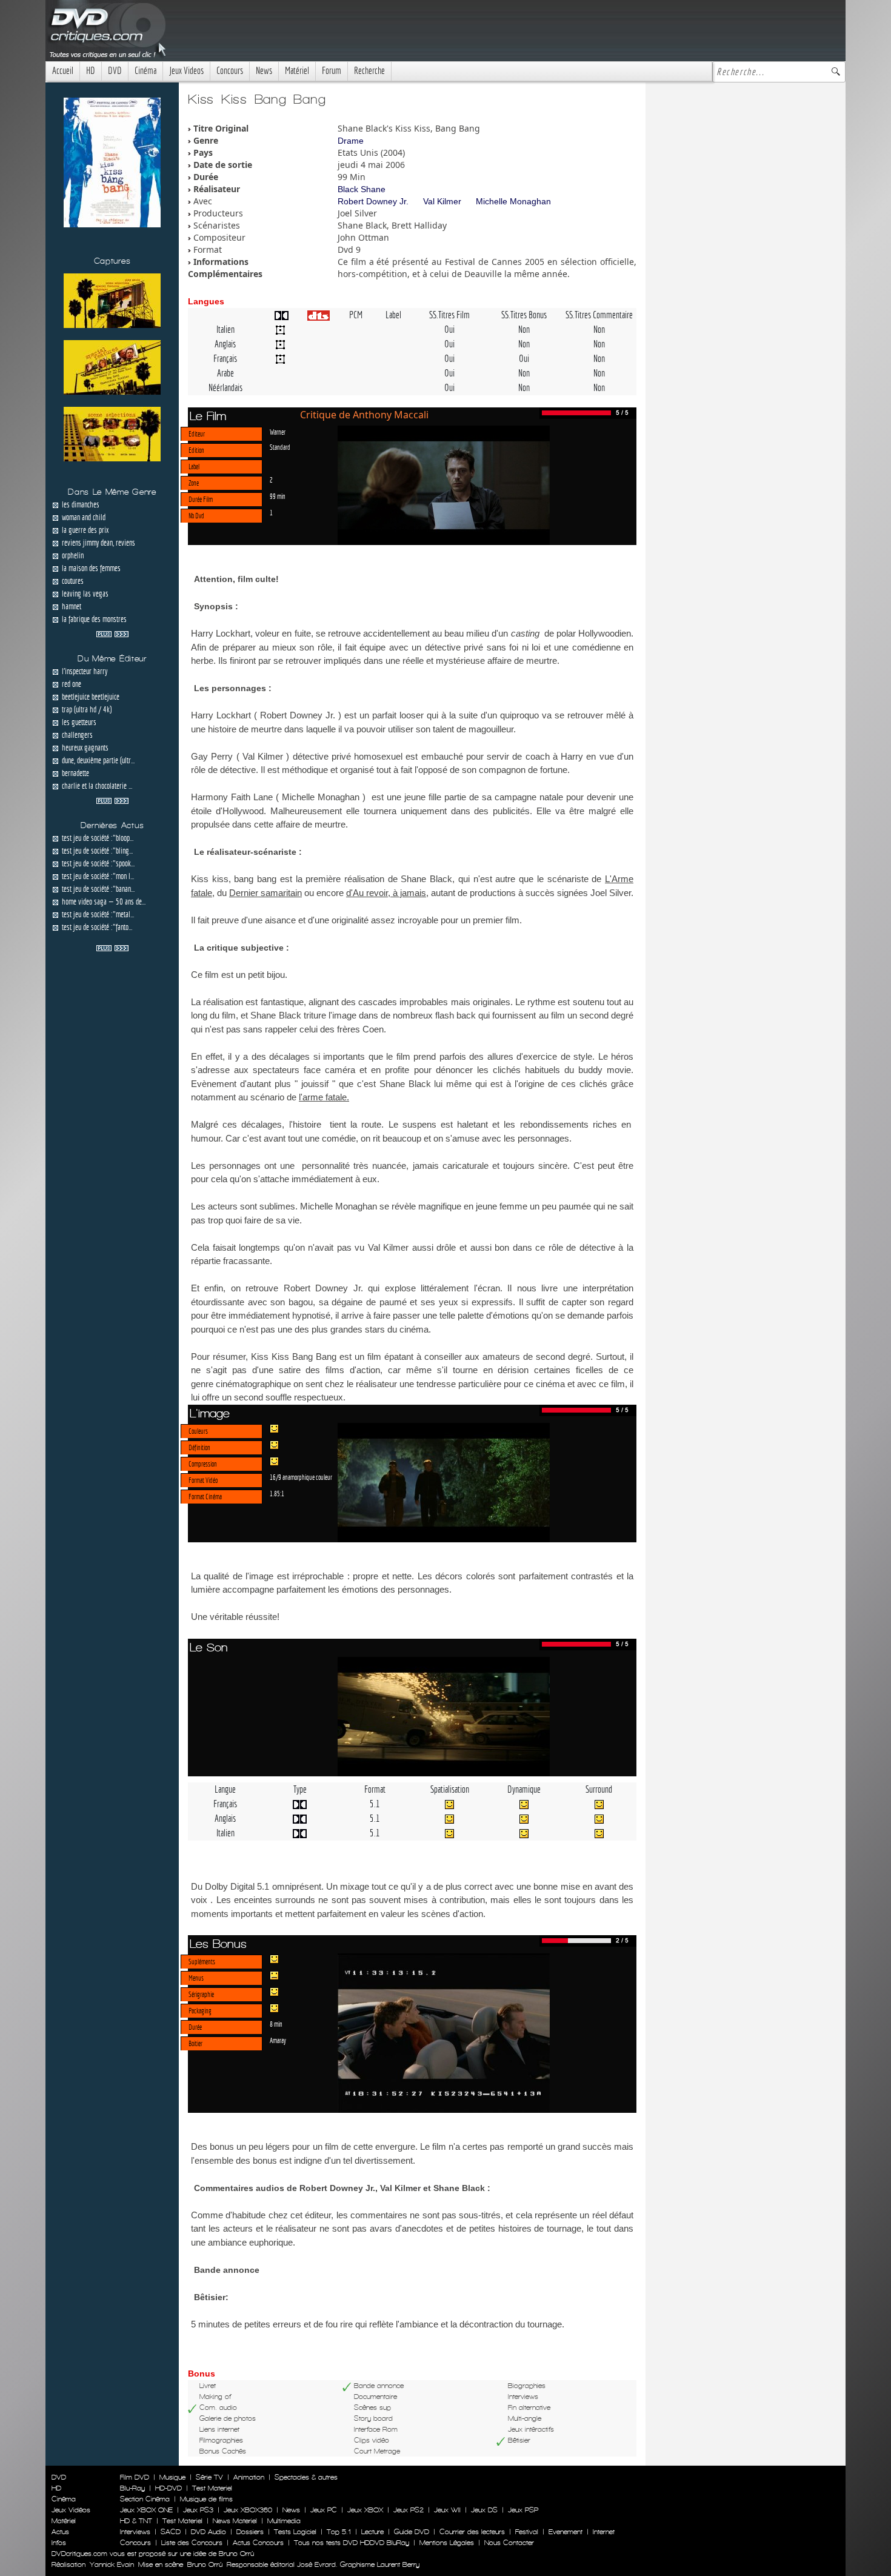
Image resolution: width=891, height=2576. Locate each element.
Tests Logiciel (295, 2532)
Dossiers (250, 2532)
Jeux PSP (523, 2510)
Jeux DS (484, 2510)
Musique (172, 2477)
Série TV (209, 2477)
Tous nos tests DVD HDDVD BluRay (352, 2543)
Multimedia (284, 2521)
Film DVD (135, 2477)
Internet (604, 2532)
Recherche (369, 71)
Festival (527, 2532)
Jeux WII (447, 2510)
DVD (115, 71)
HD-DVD (169, 2488)
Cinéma (145, 71)
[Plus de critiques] (112, 633)
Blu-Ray (132, 2488)
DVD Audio (209, 2532)
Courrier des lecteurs (472, 2532)
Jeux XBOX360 (248, 2510)
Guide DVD (412, 2532)
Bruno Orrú (205, 2564)
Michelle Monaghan (513, 201)
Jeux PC (324, 2510)
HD (91, 71)
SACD (171, 2532)
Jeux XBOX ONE (146, 2510)
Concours (230, 71)
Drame (351, 141)
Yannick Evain (112, 2564)
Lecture (372, 2532)
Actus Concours (258, 2543)
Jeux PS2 (409, 2510)
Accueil (63, 71)
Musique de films (206, 2499)
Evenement (566, 2532)
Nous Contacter (508, 2543)
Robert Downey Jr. (373, 201)
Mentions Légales (447, 2543)
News (264, 71)
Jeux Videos (186, 71)
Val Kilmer (442, 201)
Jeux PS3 (198, 2510)
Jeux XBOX (365, 2510)
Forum (332, 71)
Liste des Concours (192, 2543)
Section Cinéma (145, 2499)
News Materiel (235, 2521)
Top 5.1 (339, 2532)
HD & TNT (136, 2521)
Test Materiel (212, 2488)
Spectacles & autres (306, 2477)
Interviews (135, 2532)
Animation (249, 2477)
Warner (278, 432)
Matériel (297, 71)
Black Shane (362, 189)
